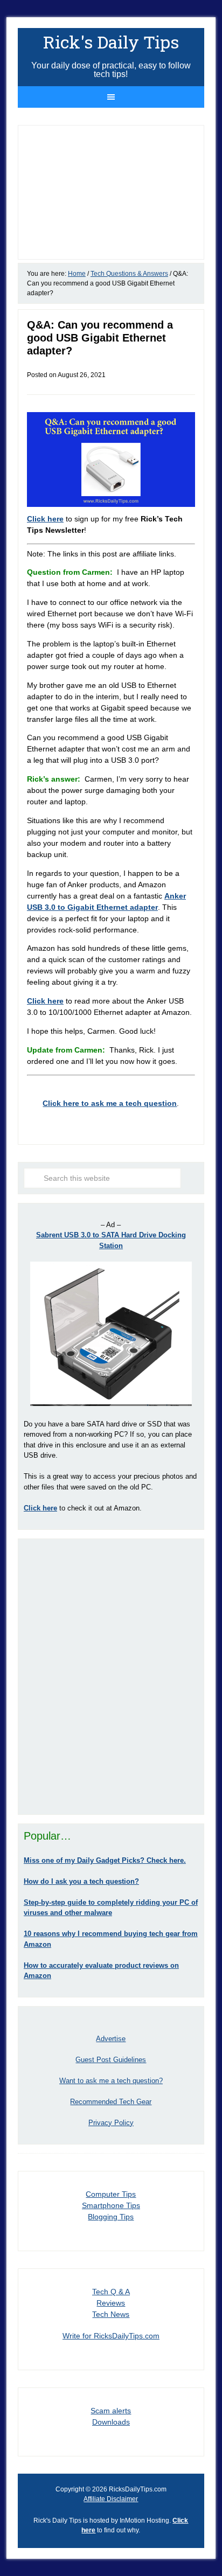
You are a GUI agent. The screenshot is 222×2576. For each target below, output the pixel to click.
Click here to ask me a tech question (110, 1103)
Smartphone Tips (111, 2205)
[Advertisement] (111, 1676)
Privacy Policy (111, 2123)
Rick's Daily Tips (111, 42)
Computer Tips (111, 2194)
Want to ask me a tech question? (111, 2081)
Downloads (111, 2422)
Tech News (111, 2314)
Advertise (111, 2039)
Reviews (111, 2303)
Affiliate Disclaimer (111, 2499)
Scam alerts (111, 2411)
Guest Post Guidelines (111, 2060)
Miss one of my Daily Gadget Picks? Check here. (105, 1860)
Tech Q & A (111, 2292)
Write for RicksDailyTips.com (111, 2336)
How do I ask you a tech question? (81, 1881)
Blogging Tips (111, 2217)
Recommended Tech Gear (111, 2102)
